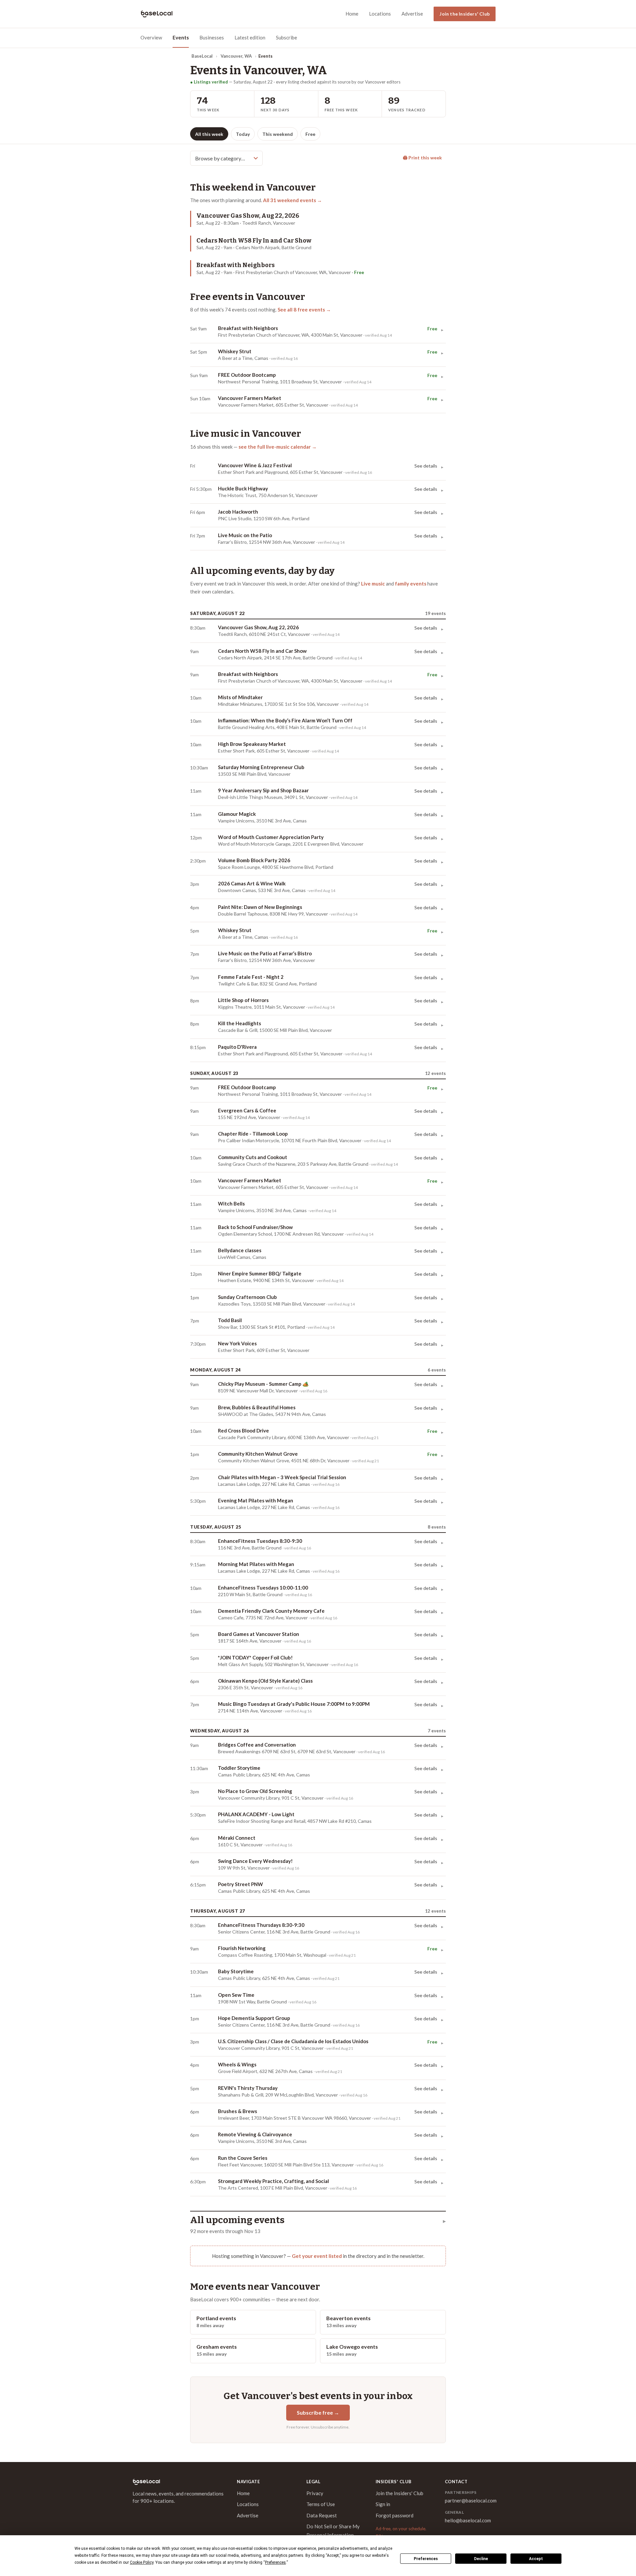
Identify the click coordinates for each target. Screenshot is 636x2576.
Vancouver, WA (236, 56)
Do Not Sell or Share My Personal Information (333, 2531)
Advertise (412, 14)
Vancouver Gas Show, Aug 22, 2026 (248, 216)
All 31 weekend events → (292, 200)
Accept (536, 2559)
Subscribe (287, 37)
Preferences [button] (275, 2562)
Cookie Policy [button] (142, 2562)
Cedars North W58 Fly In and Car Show (254, 241)
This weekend (278, 134)
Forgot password (395, 2515)
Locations (380, 14)
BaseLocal (202, 56)
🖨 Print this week (422, 158)
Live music (373, 584)
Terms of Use (321, 2504)
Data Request (322, 2515)
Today (243, 134)
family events (411, 584)
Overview (151, 37)
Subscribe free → (318, 2412)
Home (352, 14)
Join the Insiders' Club (465, 14)
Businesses (212, 37)
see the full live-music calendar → (278, 447)
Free (310, 134)
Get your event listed (317, 2256)
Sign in (383, 2504)
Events (181, 37)
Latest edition (250, 37)
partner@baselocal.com (471, 2500)
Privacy (315, 2493)
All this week (209, 134)
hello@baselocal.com (468, 2520)
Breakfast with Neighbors (236, 265)
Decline (481, 2559)
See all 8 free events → (304, 309)
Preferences (426, 2559)
